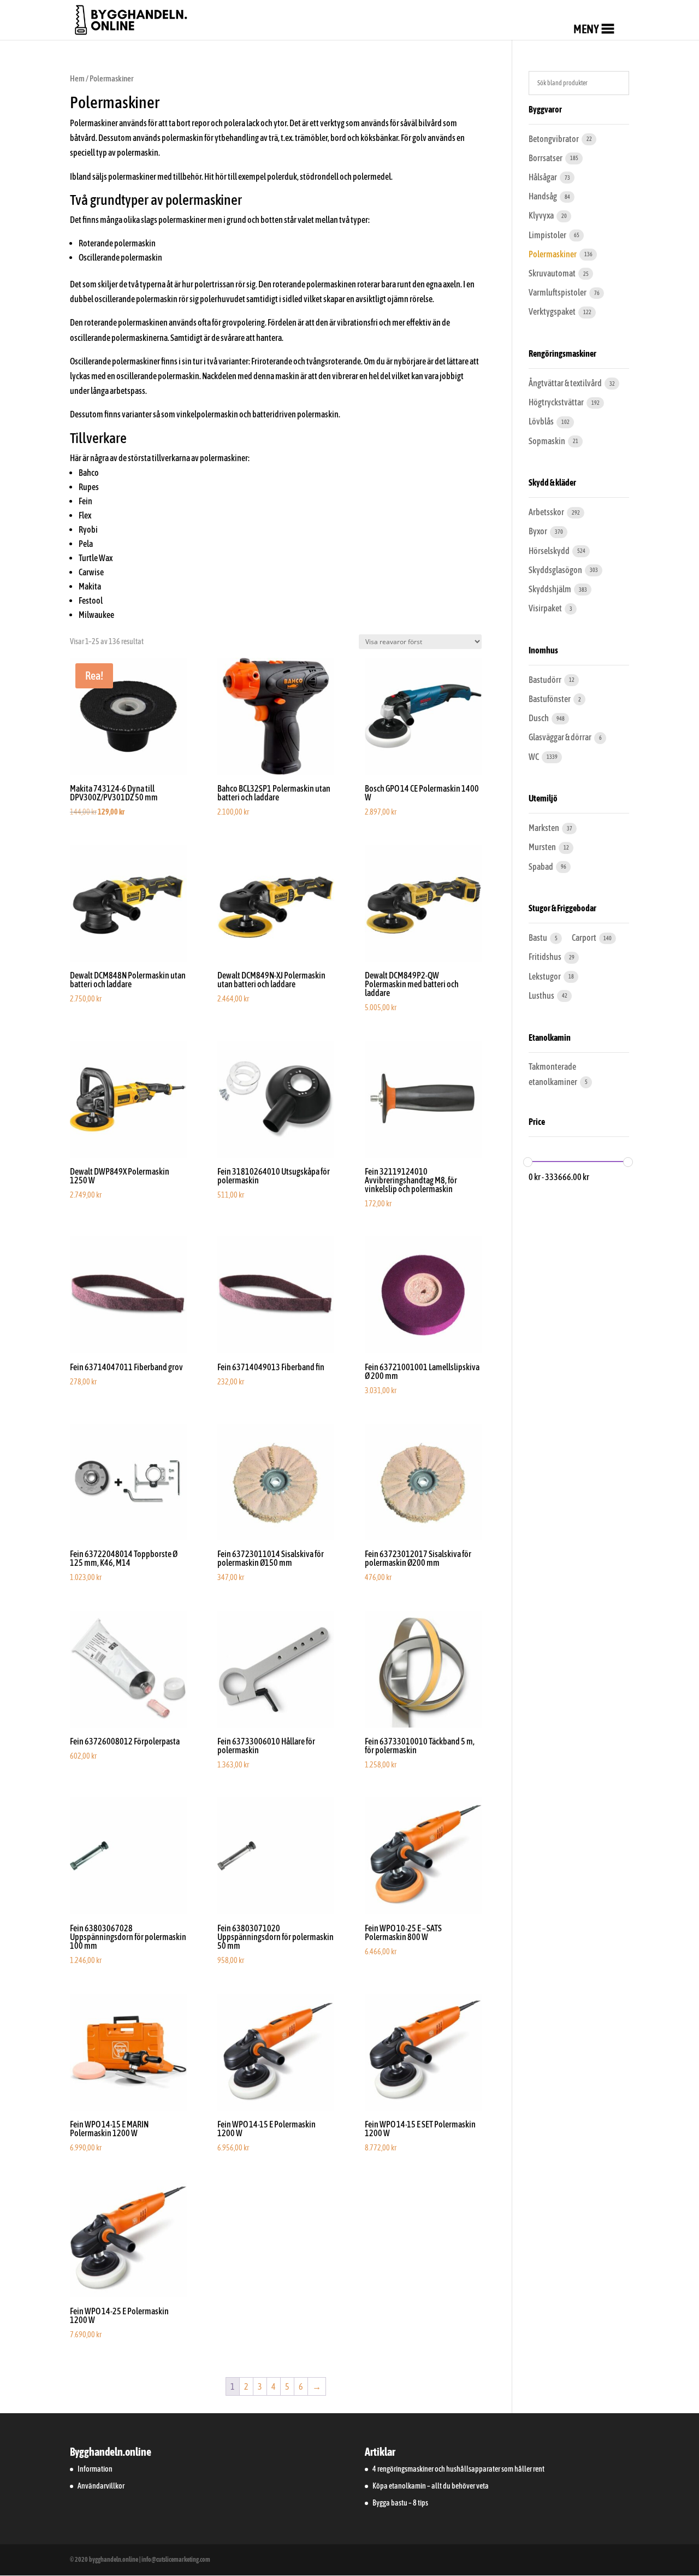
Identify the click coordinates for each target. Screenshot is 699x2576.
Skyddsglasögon (556, 570)
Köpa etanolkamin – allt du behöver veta (431, 2486)
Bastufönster (550, 699)
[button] (586, 29)
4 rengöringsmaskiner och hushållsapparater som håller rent (458, 2469)
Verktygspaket (553, 311)
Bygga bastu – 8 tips (400, 2503)
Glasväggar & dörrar (561, 737)
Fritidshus (546, 957)
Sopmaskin (547, 441)
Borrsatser (546, 158)
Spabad (541, 866)
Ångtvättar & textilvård (566, 383)
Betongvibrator (554, 139)
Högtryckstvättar (557, 402)
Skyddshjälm (550, 589)
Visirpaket (546, 608)
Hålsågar (543, 177)
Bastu (538, 938)
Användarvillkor (101, 2486)
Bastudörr (546, 680)
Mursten (543, 847)
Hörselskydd (550, 551)
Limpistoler (548, 235)
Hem (77, 78)
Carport (585, 938)
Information (95, 2469)
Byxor (538, 531)
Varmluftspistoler (558, 292)
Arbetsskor (547, 512)
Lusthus (542, 995)
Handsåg (543, 196)
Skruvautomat (553, 273)
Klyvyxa (542, 215)
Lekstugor (545, 976)
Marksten (544, 828)
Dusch (539, 718)
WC (534, 757)
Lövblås (542, 421)
